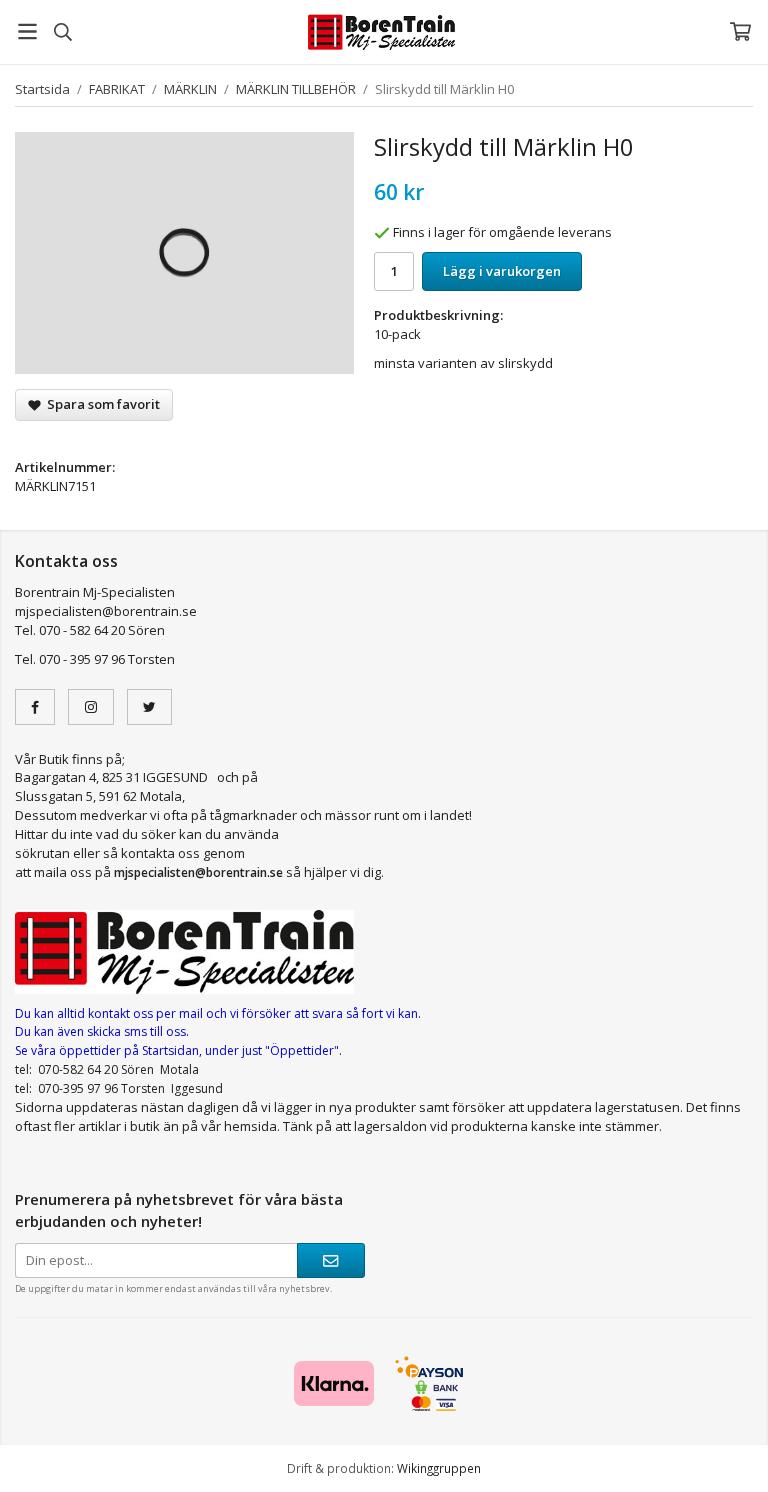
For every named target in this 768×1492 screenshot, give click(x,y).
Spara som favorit (100, 404)
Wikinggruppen (439, 1468)
